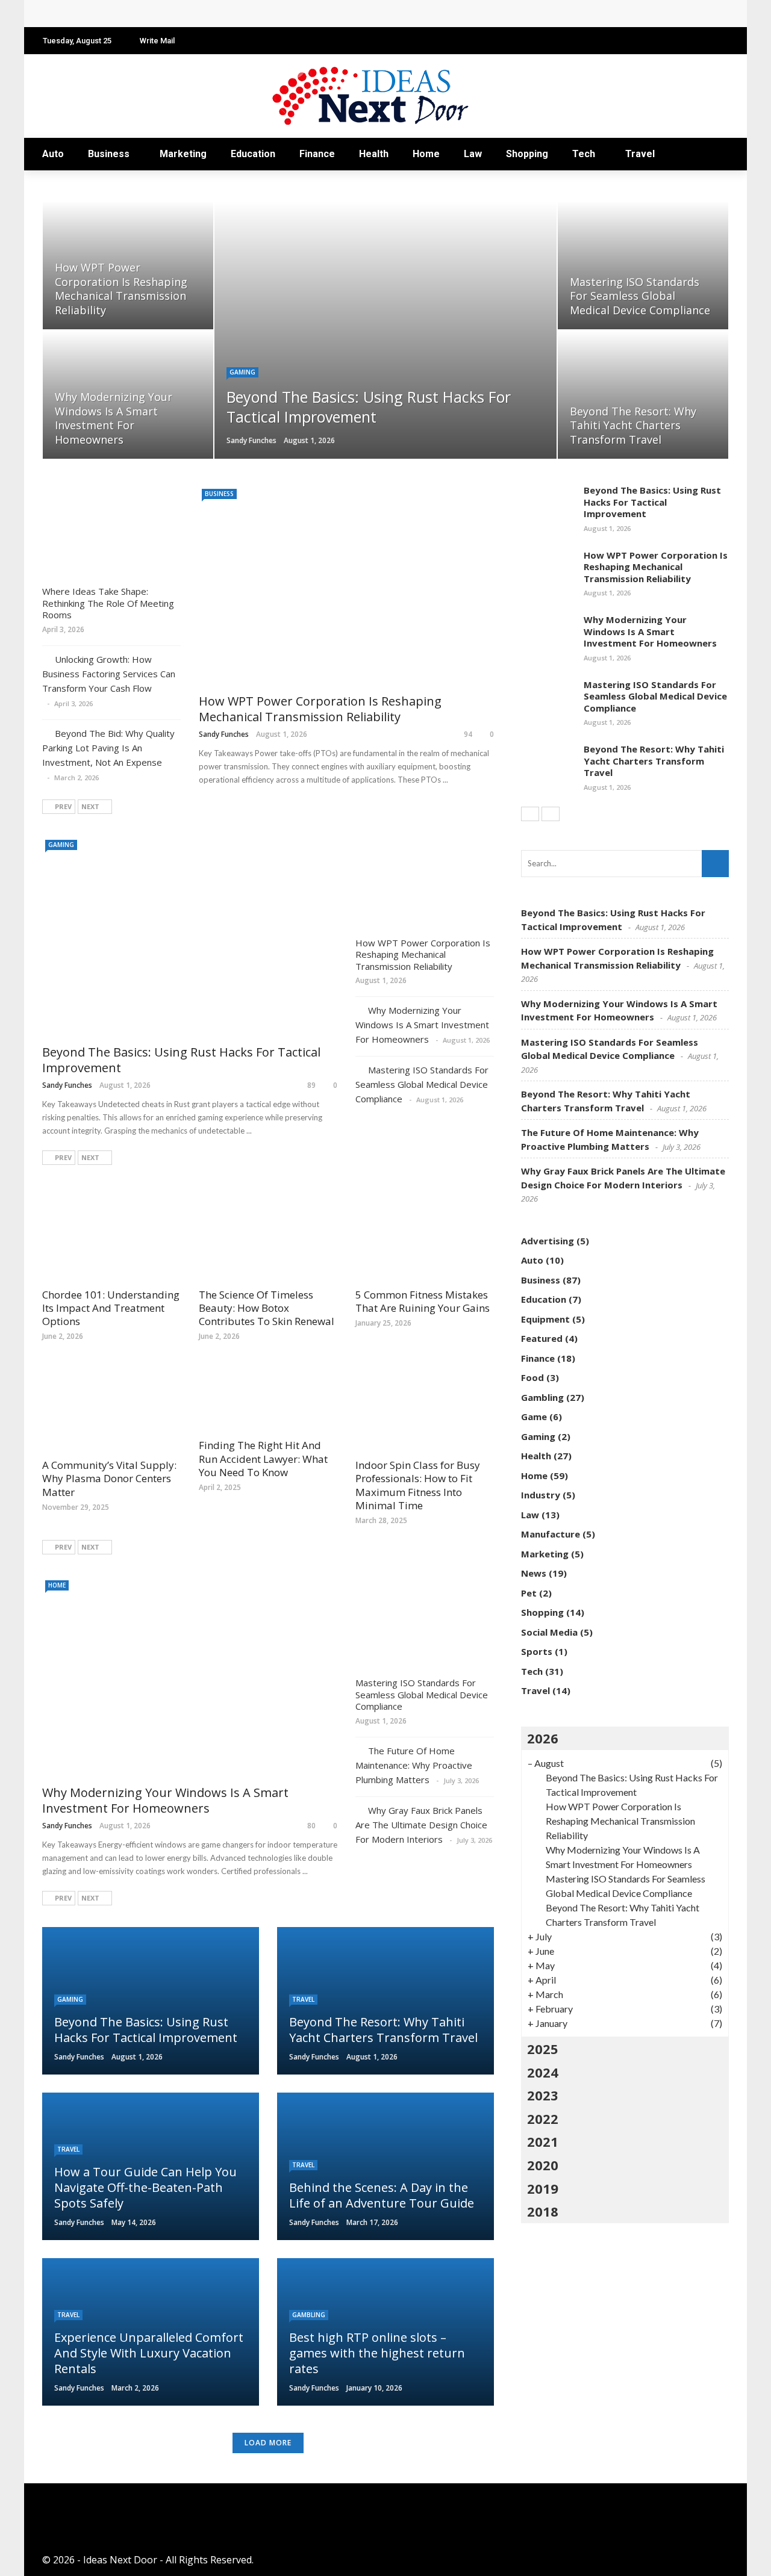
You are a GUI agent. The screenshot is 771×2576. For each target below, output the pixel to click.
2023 (543, 2095)
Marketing (183, 154)
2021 (543, 2141)
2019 (543, 2188)
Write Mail (157, 41)
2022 (543, 2118)
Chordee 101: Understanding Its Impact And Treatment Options (111, 1308)
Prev (63, 806)
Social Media (549, 1632)
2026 (543, 1738)
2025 (543, 2049)
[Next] (551, 814)
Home (426, 154)
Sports (537, 1651)
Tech (584, 154)
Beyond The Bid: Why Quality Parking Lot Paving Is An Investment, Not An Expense (108, 748)
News (534, 1573)
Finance (317, 154)
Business (109, 154)
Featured (542, 1338)
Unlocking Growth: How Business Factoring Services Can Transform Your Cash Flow (109, 674)
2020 (543, 2165)
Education (253, 154)
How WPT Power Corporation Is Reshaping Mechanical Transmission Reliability (237, 14)
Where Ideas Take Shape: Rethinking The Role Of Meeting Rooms (108, 603)
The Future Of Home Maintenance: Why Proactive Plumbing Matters (414, 1765)
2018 (543, 2211)
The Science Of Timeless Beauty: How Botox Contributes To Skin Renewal (267, 1308)
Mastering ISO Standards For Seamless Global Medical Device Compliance (422, 1084)
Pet (529, 1593)
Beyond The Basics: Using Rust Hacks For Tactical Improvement (181, 1060)
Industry (541, 1495)
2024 (543, 2072)
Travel (640, 154)
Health (374, 154)
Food (532, 1377)
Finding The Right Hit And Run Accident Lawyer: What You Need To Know (263, 1458)
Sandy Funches (251, 440)
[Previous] (530, 814)
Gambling (309, 2315)
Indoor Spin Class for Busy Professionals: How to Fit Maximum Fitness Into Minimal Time (418, 1485)
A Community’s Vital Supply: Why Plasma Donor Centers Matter (109, 1478)
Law (473, 154)
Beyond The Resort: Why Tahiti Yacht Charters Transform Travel (654, 761)
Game (534, 1417)
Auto (53, 154)
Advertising (548, 1241)
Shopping (527, 154)
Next (90, 806)
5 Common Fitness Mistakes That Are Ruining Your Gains (423, 1301)
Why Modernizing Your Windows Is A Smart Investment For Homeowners (422, 1025)
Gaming (242, 372)
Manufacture (551, 1534)
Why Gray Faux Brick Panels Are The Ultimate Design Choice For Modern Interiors (421, 1825)
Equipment (545, 1319)
